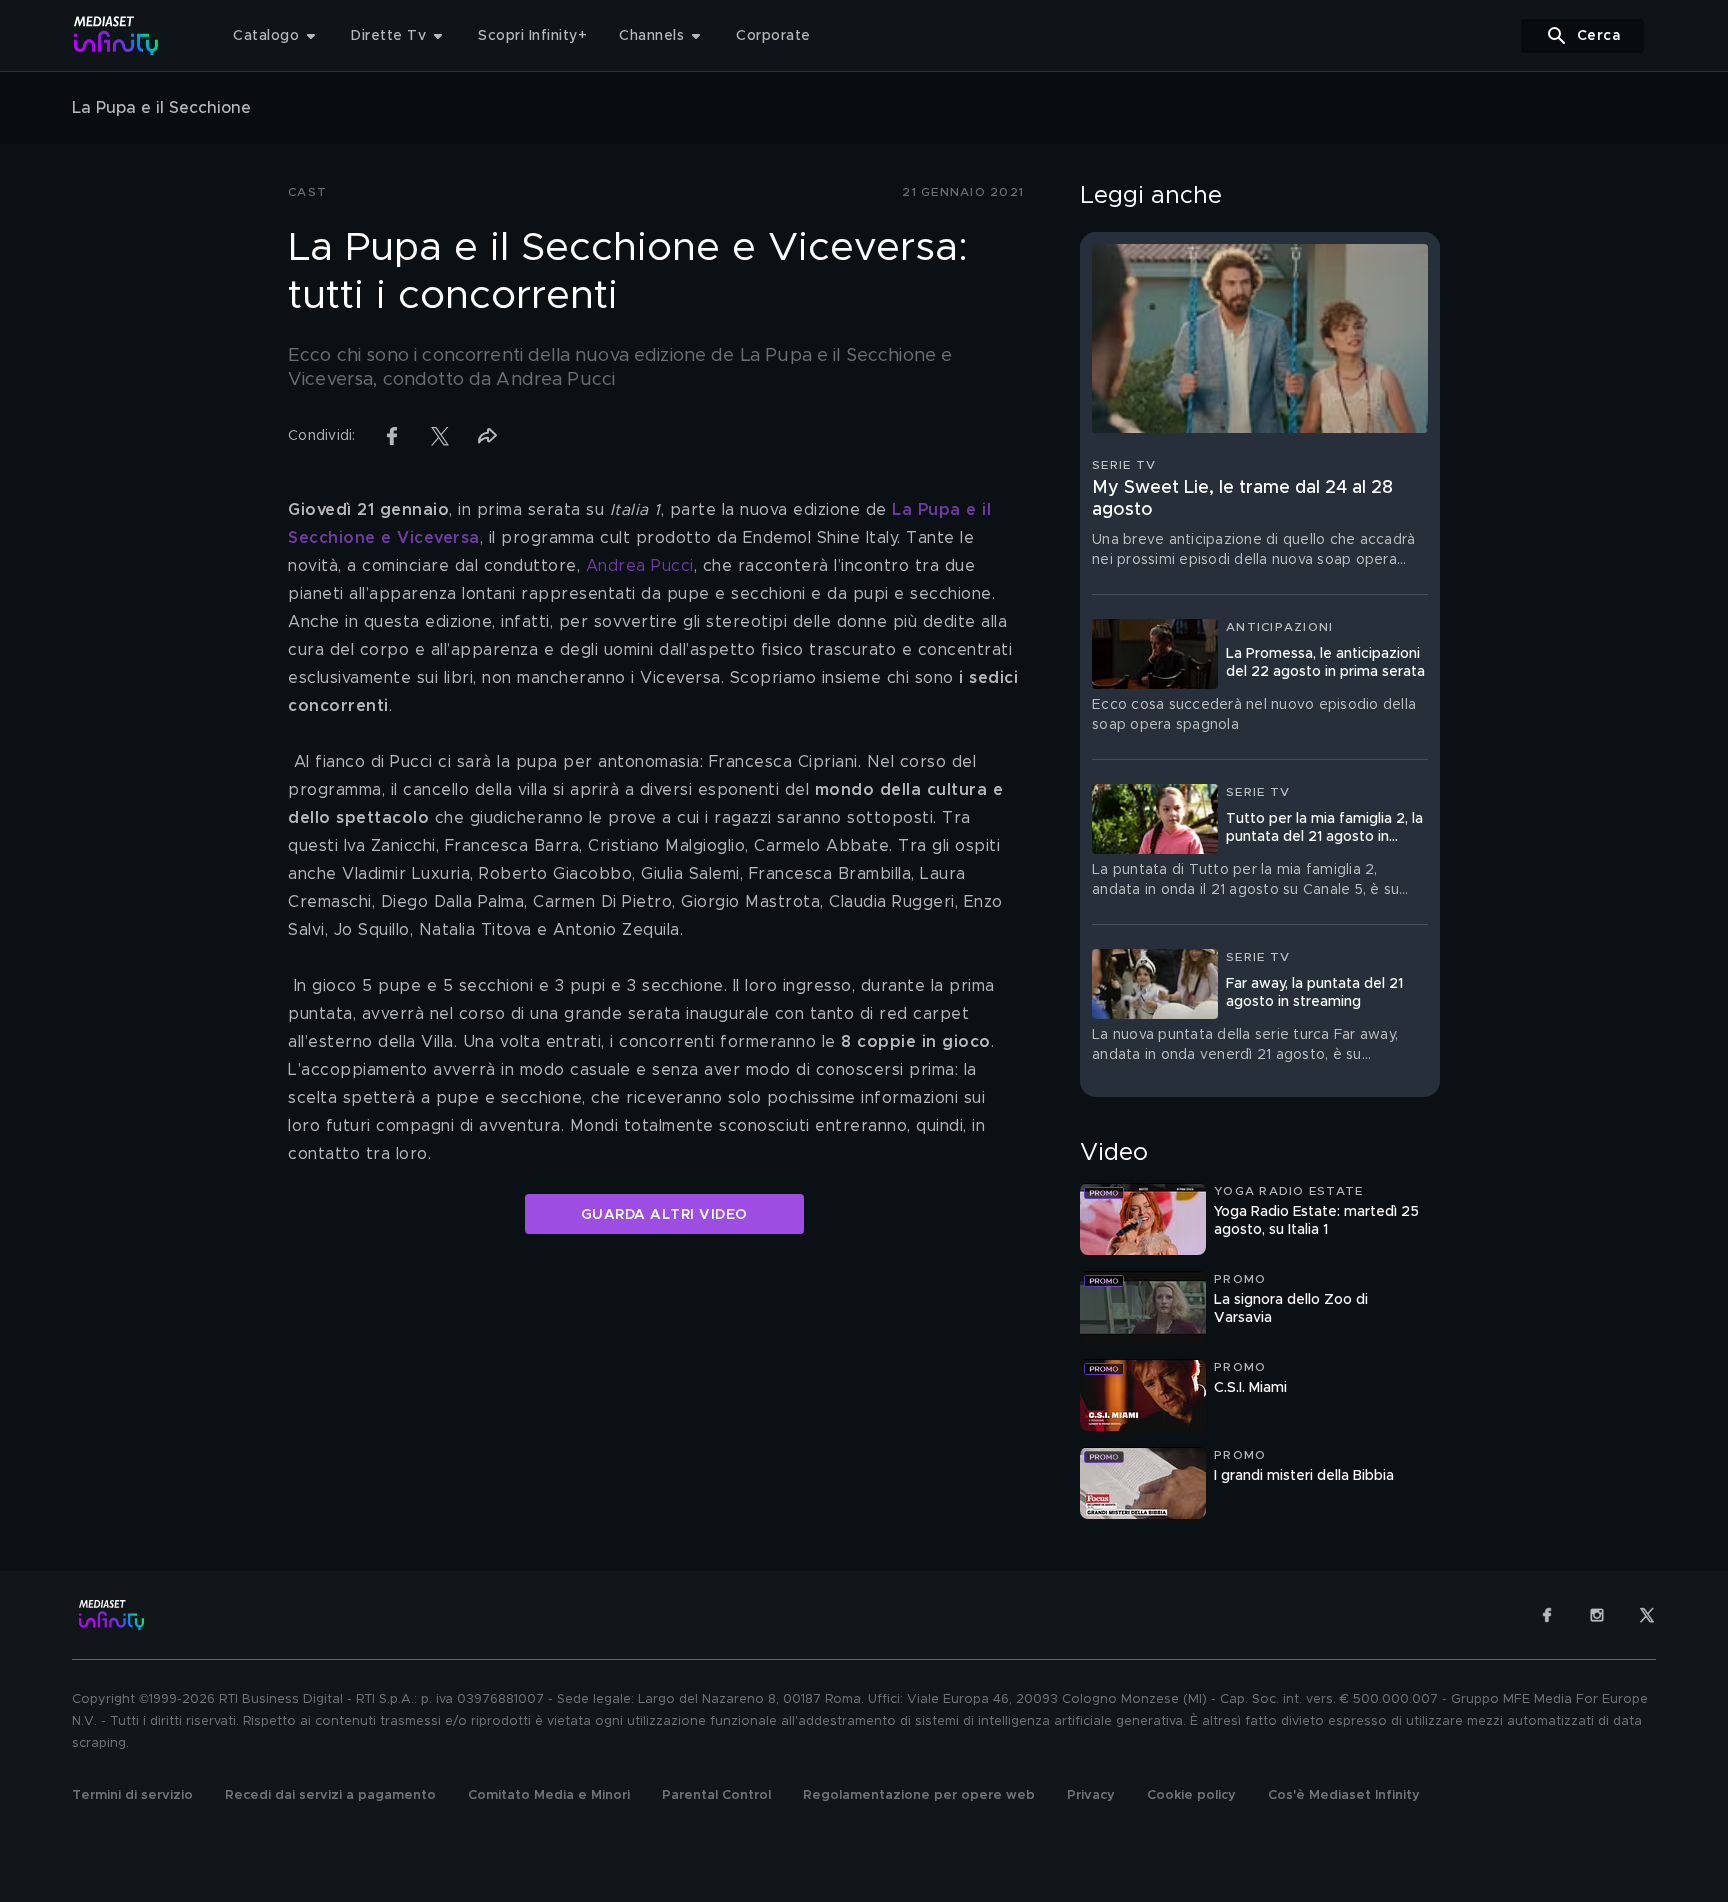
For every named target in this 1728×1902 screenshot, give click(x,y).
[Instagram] (1597, 1615)
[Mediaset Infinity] (116, 35)
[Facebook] (1547, 1615)
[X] (1647, 1615)
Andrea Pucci (640, 566)
